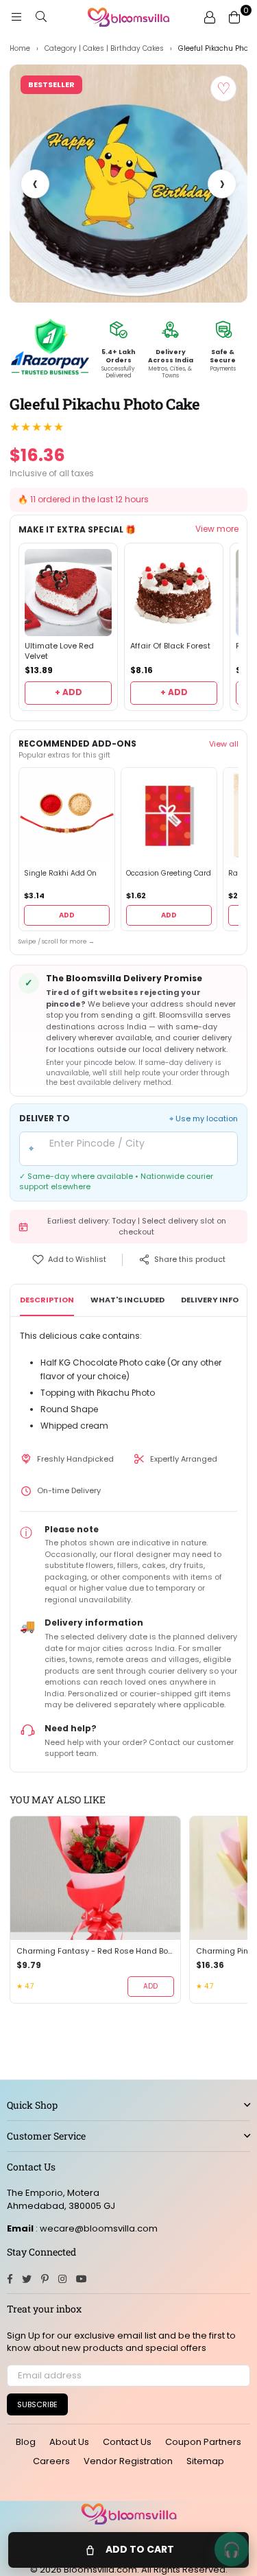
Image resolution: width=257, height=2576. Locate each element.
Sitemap (205, 2461)
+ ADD (69, 692)
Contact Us (127, 2442)
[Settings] (210, 17)
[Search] (41, 17)
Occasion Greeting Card (169, 874)
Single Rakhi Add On (60, 874)
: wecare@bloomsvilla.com (96, 2228)
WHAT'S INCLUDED (127, 1300)
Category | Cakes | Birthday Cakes (104, 49)
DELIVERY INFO (210, 1300)
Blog (26, 2442)
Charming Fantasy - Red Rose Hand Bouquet (95, 1951)
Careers (51, 2461)
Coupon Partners (203, 2442)
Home (20, 49)
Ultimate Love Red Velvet (59, 651)
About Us (69, 2442)
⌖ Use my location (204, 1119)
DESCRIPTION (47, 1300)
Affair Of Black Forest (170, 646)
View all (224, 744)
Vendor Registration (128, 2461)
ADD (67, 915)
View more (217, 529)
